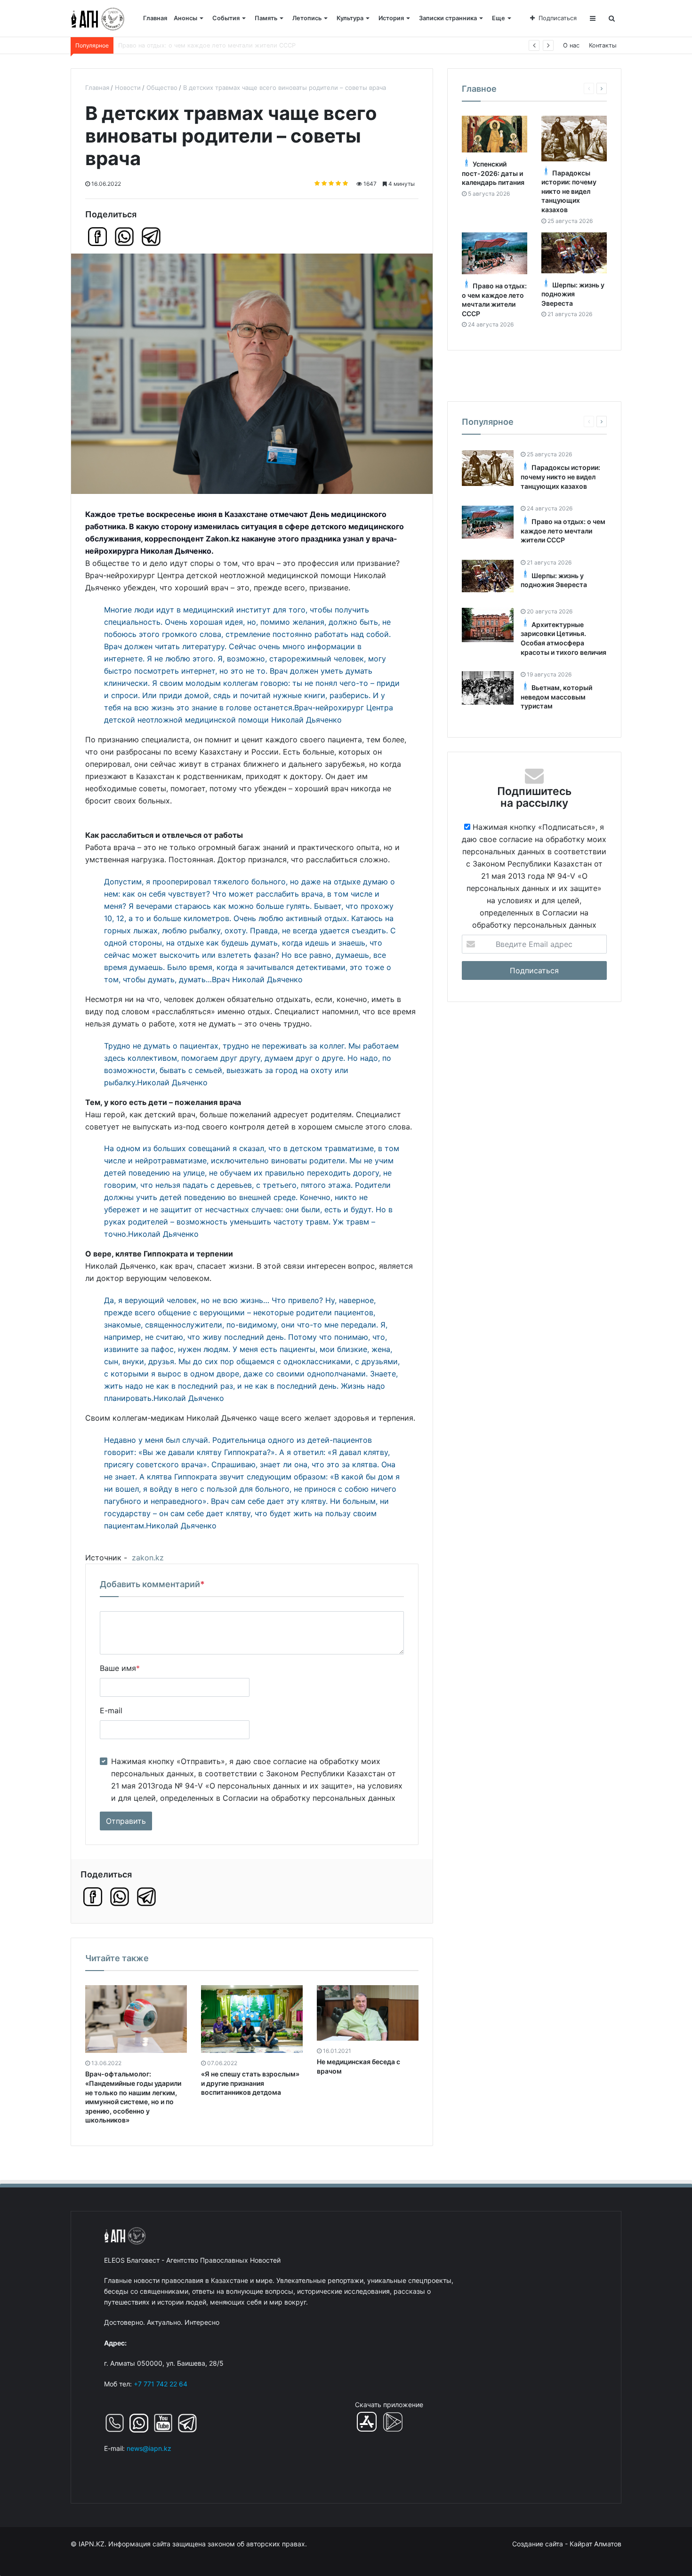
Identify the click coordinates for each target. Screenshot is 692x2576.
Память (266, 18)
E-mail (111, 1710)
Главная (155, 18)
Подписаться (558, 18)
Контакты (603, 45)
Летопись (307, 18)
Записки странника (448, 18)
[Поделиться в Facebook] (97, 237)
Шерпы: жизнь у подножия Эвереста (173, 45)
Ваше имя (120, 1668)
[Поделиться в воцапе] (124, 237)
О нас (571, 45)
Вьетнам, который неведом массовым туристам (556, 697)
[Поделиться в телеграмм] (151, 237)
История (391, 18)
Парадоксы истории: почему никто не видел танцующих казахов (569, 191)
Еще (499, 18)
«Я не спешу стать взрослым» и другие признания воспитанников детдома (250, 2083)
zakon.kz (148, 1558)
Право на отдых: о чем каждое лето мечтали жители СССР (563, 531)
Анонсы (185, 18)
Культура (350, 18)
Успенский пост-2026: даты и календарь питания (493, 174)
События (226, 18)
